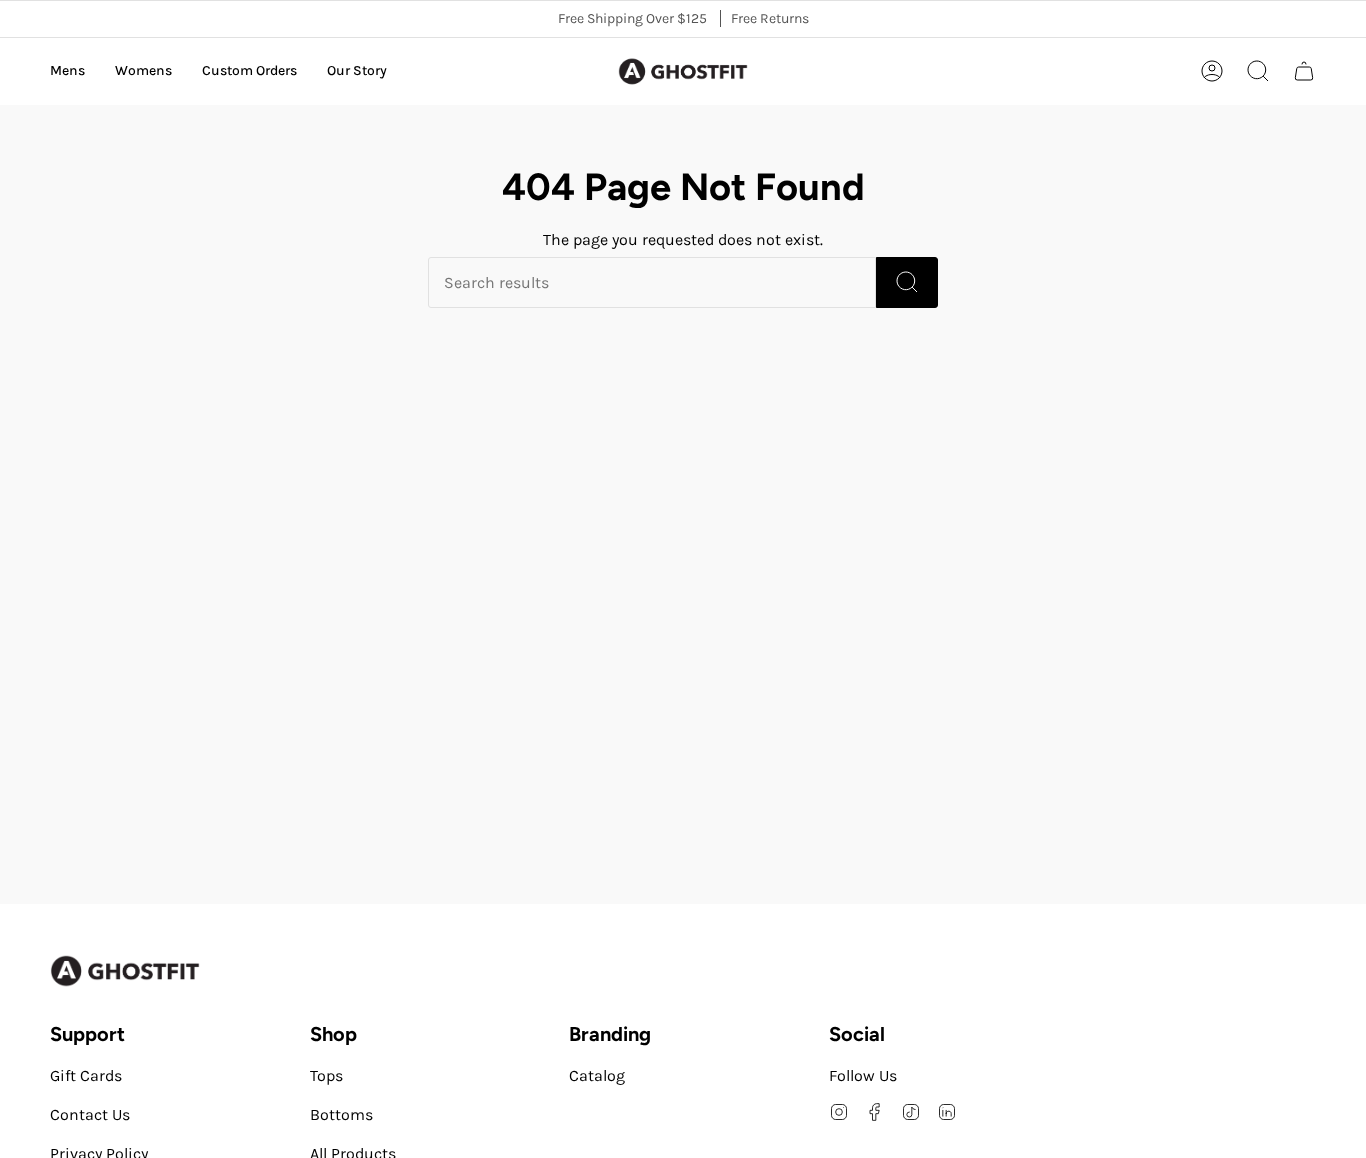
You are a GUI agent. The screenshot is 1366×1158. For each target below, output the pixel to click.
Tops (326, 1075)
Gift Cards (86, 1075)
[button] (67, 71)
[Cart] (1304, 71)
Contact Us (90, 1114)
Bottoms (341, 1114)
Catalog (597, 1075)
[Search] (907, 282)
